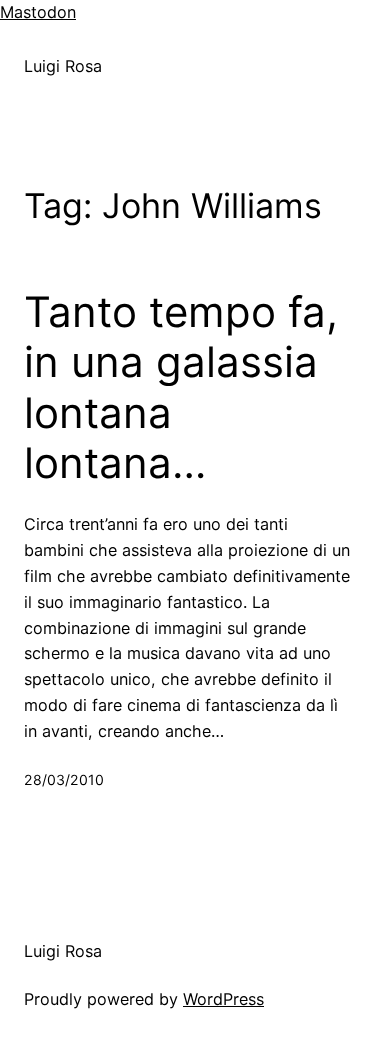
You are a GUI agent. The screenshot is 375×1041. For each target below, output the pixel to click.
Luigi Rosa (63, 66)
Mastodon (38, 12)
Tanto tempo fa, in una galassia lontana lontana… (181, 387)
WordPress (223, 999)
